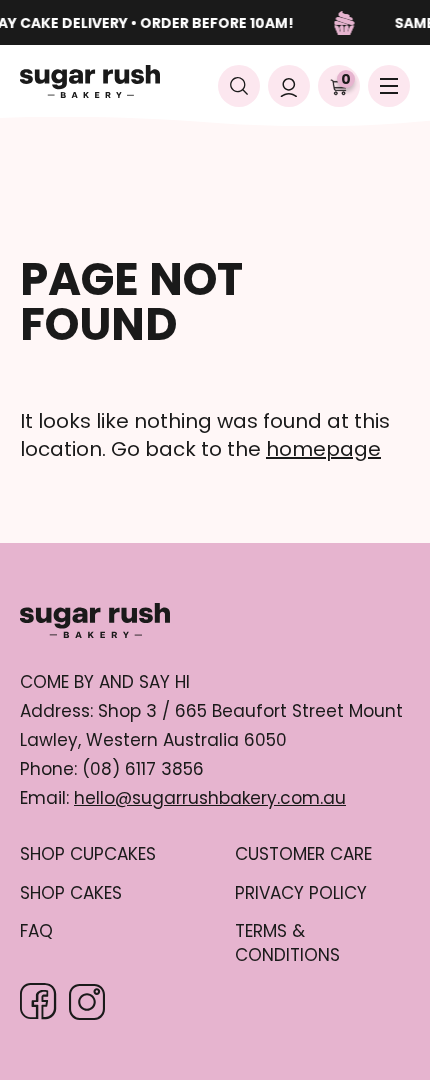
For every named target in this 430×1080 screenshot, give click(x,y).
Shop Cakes (71, 893)
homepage (323, 449)
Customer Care (303, 854)
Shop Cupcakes (88, 854)
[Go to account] (289, 86)
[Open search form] (239, 86)
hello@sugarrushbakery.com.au (210, 798)
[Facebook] (38, 1001)
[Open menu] (389, 86)
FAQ (36, 931)
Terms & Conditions (287, 943)
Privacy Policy (301, 893)
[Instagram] (87, 1002)
